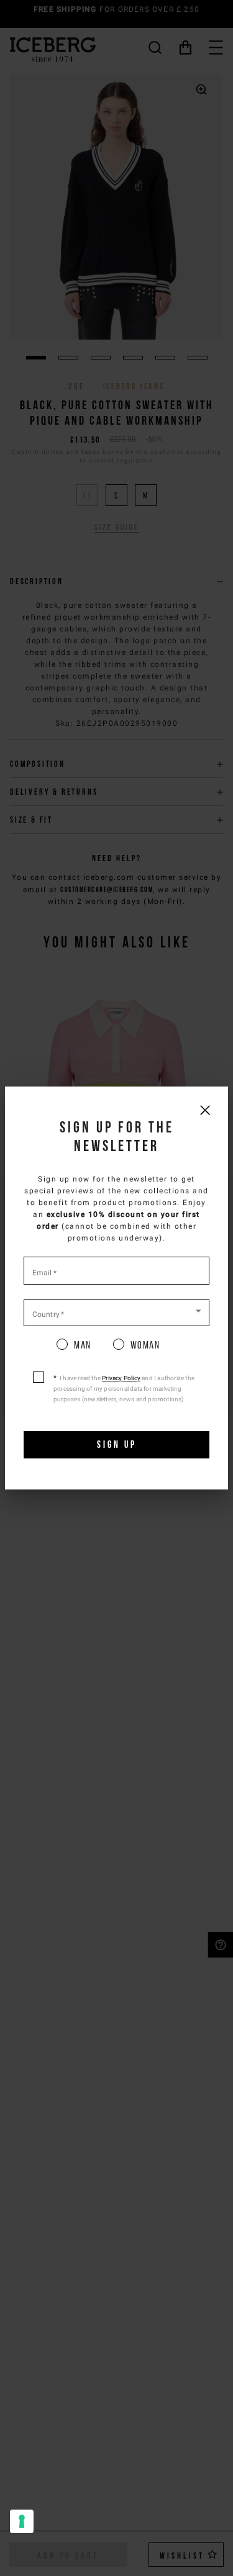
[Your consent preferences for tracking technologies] (22, 2521)
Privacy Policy (121, 1378)
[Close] (205, 1110)
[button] (116, 1312)
